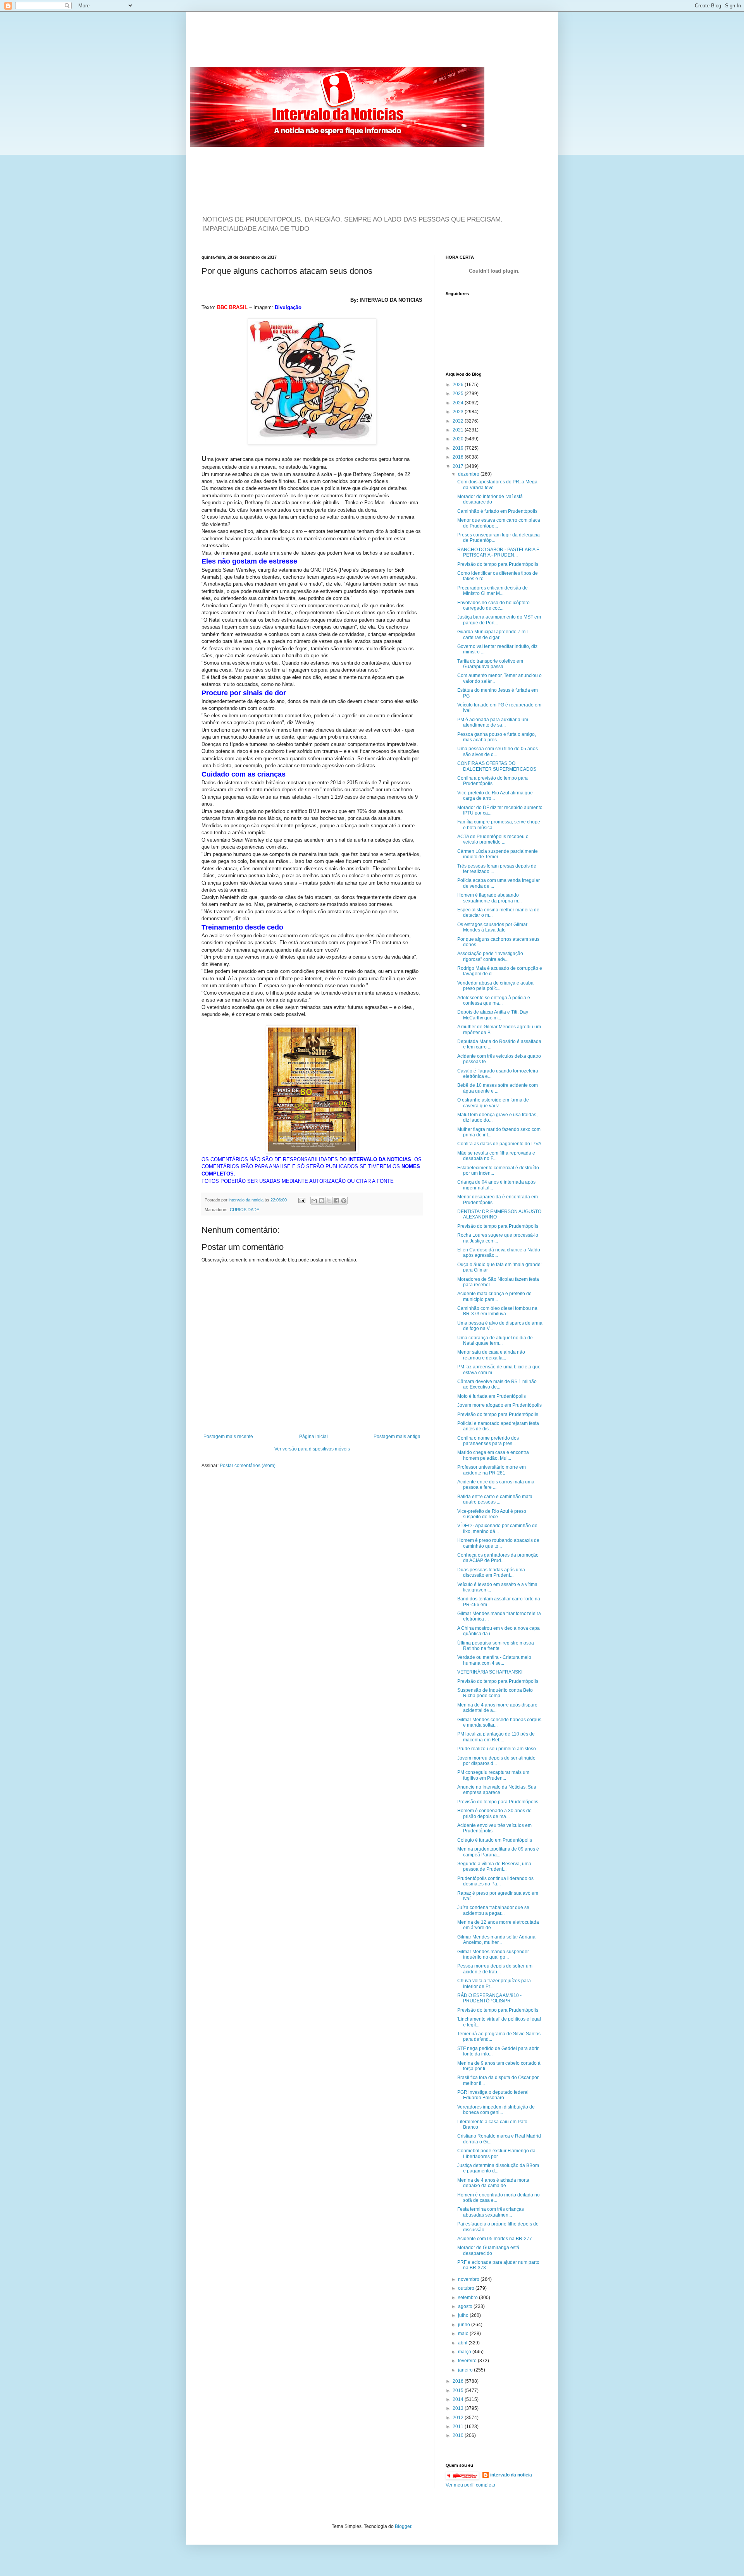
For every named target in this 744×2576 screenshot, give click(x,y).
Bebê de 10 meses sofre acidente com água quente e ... (498, 1088)
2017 (459, 466)
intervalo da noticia (247, 1200)
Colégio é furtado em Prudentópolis (495, 1840)
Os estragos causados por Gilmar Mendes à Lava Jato (492, 927)
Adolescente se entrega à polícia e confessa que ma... (494, 1000)
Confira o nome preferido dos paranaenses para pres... (488, 1441)
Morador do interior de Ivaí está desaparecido (490, 499)
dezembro (469, 474)
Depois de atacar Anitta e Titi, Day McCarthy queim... (493, 1015)
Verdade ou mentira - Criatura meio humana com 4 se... (494, 1660)
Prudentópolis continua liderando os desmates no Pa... (495, 1881)
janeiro (466, 2370)
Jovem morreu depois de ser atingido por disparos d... (496, 1761)
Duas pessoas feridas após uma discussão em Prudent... (491, 1572)
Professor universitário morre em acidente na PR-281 (492, 1470)
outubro (467, 2288)
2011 (459, 2426)
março (465, 2352)
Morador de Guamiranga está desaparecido (488, 2250)
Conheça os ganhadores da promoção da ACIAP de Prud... (498, 1558)
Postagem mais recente (228, 1437)
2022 (459, 421)
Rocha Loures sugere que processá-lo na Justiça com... (498, 1238)
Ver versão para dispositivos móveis (312, 1449)
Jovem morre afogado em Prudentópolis (499, 1405)
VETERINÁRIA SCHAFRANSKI (490, 1672)
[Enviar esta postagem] (301, 1200)
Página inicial (313, 1437)
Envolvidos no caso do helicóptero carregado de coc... (493, 605)
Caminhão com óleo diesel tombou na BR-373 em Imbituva (497, 1311)
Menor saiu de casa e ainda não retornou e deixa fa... (491, 1355)
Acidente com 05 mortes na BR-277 (495, 2239)
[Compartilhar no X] (329, 1201)
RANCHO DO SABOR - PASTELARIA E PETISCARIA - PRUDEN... (498, 552)
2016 (459, 2381)
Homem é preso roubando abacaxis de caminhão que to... (498, 1543)
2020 (459, 439)
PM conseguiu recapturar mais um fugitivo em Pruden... (493, 1775)
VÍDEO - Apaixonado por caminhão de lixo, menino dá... (497, 1528)
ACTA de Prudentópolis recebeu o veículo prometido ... (493, 839)
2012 (459, 2418)
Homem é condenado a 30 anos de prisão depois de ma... (494, 1813)
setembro (468, 2298)
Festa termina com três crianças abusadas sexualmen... (491, 2212)
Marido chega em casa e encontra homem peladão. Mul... (493, 1455)
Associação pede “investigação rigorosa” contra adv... (490, 956)
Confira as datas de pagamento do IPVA (499, 1144)
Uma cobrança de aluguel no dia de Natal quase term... (495, 1340)
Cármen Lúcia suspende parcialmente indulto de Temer (498, 854)
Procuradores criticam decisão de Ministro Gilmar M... (493, 591)
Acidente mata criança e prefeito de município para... (494, 1296)
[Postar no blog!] (322, 1201)
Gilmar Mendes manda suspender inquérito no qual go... (493, 1954)
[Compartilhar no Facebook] (336, 1201)
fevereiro (468, 2361)
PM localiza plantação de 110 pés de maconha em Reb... (496, 1737)
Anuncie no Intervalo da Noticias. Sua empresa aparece (497, 1790)
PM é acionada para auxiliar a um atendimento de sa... (493, 722)
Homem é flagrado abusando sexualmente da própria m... (489, 898)
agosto (466, 2306)
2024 (459, 403)
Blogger (403, 2526)
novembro (469, 2279)
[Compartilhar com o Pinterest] (344, 1201)
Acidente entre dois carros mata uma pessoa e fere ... (496, 1485)
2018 (459, 457)
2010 (459, 2435)
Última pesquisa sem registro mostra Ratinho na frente (496, 1646)
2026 (459, 385)
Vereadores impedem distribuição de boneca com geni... (496, 2110)
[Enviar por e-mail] (314, 1201)
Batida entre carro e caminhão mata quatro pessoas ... (495, 1499)
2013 (459, 2408)
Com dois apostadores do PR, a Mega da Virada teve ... (497, 485)
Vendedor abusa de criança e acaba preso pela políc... (495, 986)
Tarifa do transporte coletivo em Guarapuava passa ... (490, 664)
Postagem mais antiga (397, 1437)
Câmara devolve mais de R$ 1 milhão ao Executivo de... (497, 1384)
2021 (459, 430)
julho (464, 2315)
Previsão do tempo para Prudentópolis (498, 564)
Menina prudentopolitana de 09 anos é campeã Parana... (498, 1852)
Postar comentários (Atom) (248, 1466)
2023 (459, 412)
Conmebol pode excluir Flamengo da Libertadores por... (496, 2153)
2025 (459, 394)
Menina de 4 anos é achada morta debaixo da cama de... (493, 2183)
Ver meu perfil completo (470, 2485)
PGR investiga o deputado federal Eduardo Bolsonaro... (493, 2095)
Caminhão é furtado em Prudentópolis (497, 511)
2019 (459, 448)
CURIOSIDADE (245, 1210)
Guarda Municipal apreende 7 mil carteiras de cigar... (493, 634)
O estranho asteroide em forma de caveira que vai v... (493, 1103)
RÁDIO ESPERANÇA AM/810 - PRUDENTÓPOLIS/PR (489, 1998)
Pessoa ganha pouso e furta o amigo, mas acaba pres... (497, 737)
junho (465, 2325)
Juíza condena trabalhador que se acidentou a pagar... (493, 1910)
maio (464, 2334)
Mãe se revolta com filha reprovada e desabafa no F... (496, 1156)
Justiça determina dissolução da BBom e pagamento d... (498, 2168)
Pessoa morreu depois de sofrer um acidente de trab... (495, 1969)
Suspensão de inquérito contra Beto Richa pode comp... (495, 1693)
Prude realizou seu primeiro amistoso (497, 1749)
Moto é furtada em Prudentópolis (492, 1396)
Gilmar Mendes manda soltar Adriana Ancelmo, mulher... (496, 1940)
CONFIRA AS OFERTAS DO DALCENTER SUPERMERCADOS (497, 766)
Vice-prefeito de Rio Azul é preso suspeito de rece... (492, 1514)
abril (463, 2343)
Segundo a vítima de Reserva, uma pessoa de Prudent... (494, 1866)
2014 (459, 2399)
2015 (459, 2390)
